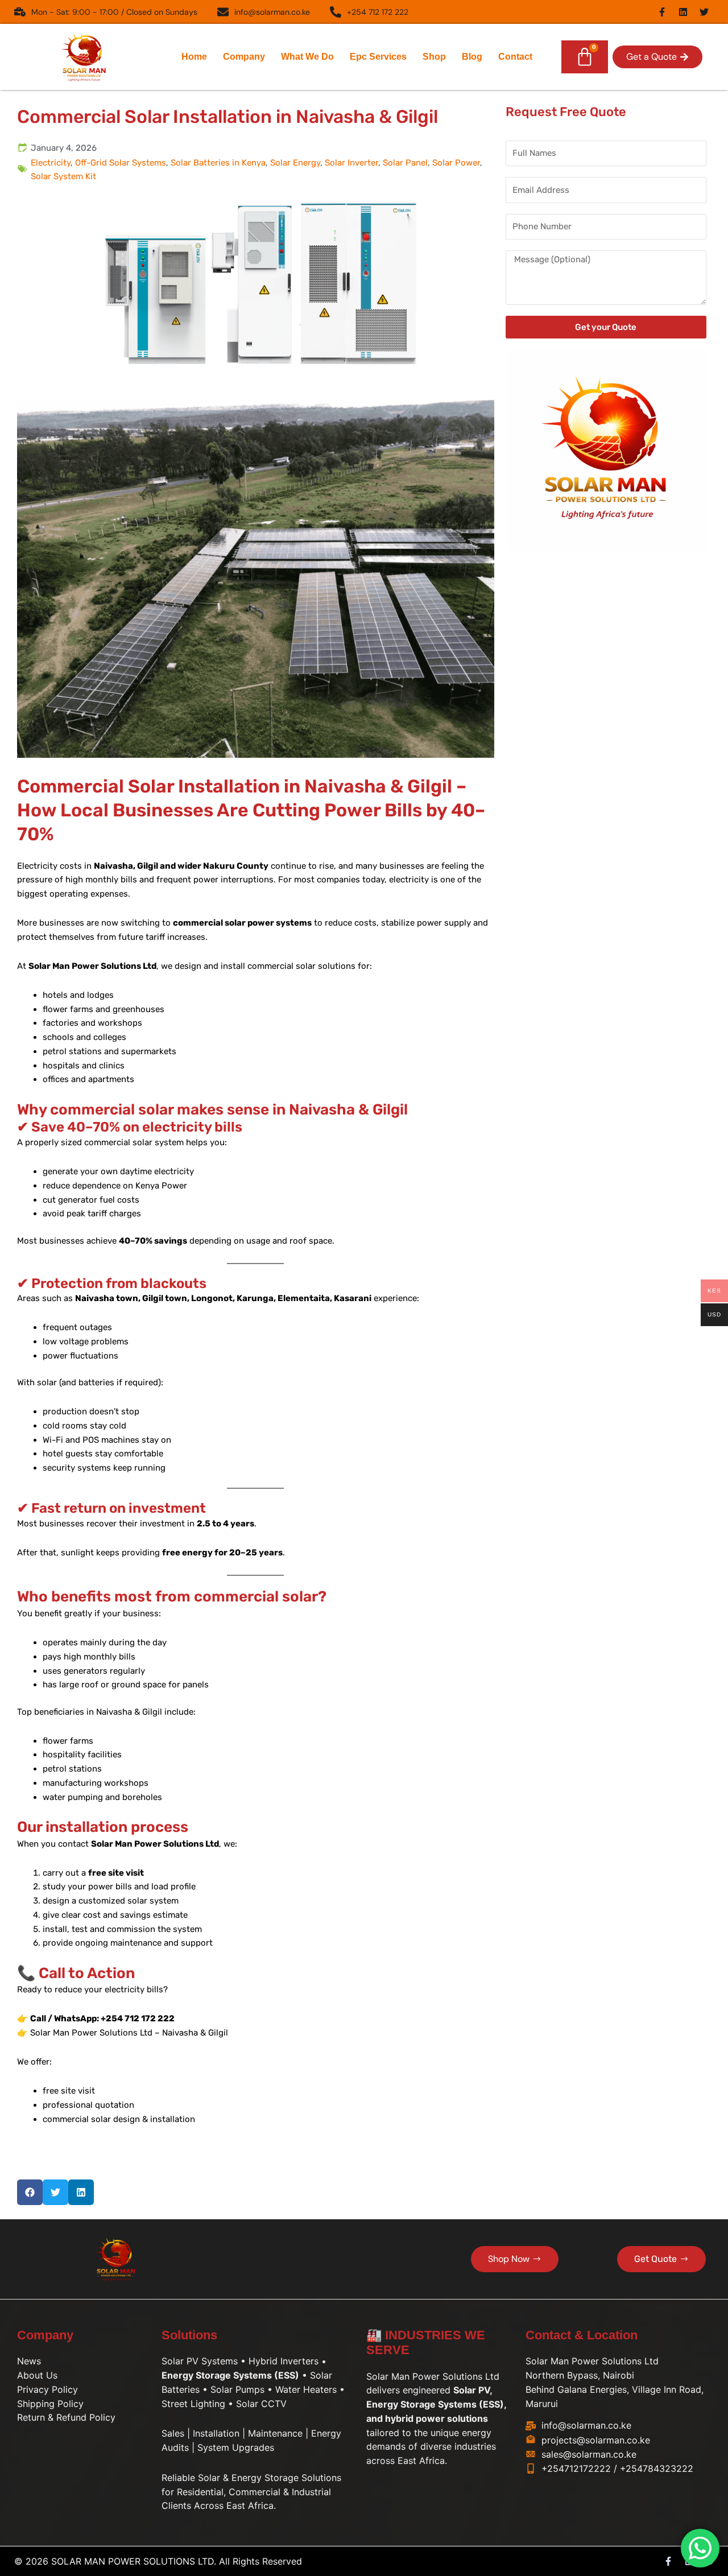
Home (194, 57)
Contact (515, 57)
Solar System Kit (63, 176)
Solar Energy (295, 163)
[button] (657, 57)
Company (244, 57)
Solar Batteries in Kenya (218, 163)
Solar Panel (405, 163)
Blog (472, 57)
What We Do (307, 57)
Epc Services (378, 57)
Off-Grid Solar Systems (121, 163)
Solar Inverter (351, 163)
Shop (434, 57)
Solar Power (456, 163)
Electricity (51, 163)
